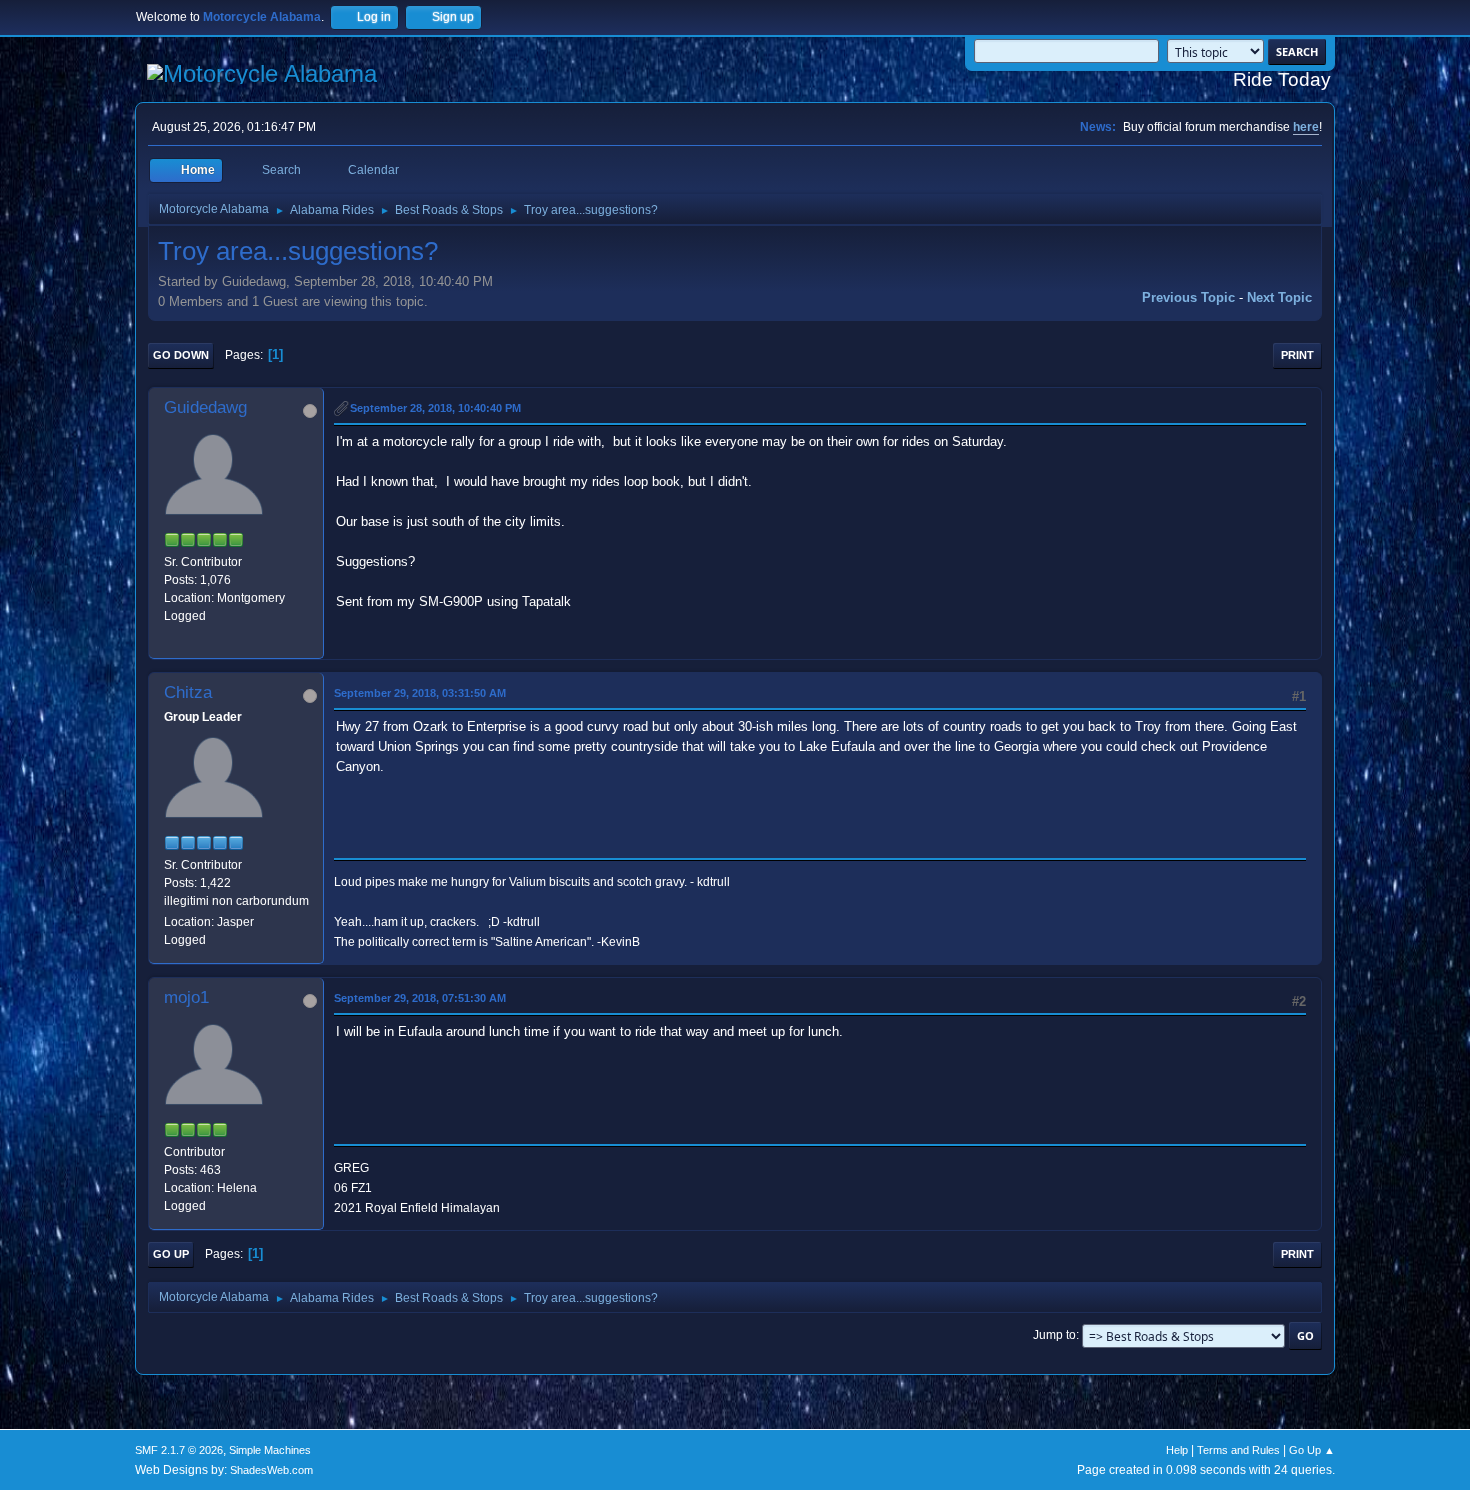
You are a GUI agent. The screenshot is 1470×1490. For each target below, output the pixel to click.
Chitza (188, 692)
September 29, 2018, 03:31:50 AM (420, 693)
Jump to (1054, 1335)
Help (1177, 1450)
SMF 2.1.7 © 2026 (179, 1450)
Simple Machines (270, 1450)
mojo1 (186, 997)
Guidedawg (205, 407)
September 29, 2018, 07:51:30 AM (420, 998)
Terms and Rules (1238, 1450)
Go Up (171, 1254)
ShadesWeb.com (271, 1470)
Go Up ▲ (1312, 1450)
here (1306, 127)
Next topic (1279, 297)
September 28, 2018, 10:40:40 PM (435, 408)
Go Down (181, 355)
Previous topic (1188, 297)
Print (1297, 355)
